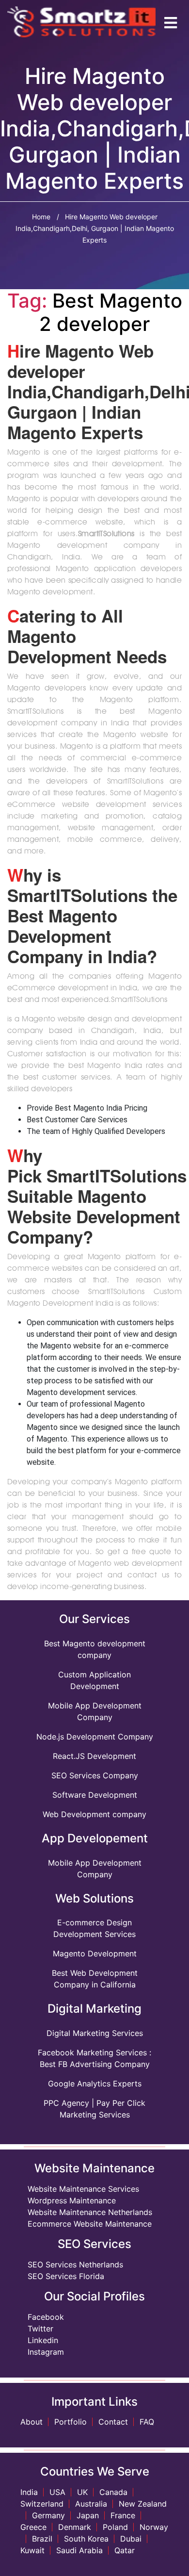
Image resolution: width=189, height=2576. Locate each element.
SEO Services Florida (66, 2276)
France (123, 2515)
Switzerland (42, 2504)
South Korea (86, 2539)
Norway (154, 2527)
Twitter (40, 2329)
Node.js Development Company (95, 1737)
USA (57, 2492)
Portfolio (71, 2422)
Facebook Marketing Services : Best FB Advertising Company (94, 2058)
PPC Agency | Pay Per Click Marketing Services (94, 2109)
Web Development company (94, 1814)
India (29, 2492)
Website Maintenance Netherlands (90, 2212)
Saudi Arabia (79, 2550)
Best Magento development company (95, 1649)
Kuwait (32, 2550)
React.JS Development (94, 1756)
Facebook (46, 2317)
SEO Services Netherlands (75, 2264)
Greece (33, 2527)
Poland (115, 2527)
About (31, 2422)
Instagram (46, 2352)
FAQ (147, 2422)
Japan (88, 2515)
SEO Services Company (95, 1775)
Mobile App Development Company (95, 1711)
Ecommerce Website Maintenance (90, 2224)
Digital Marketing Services (95, 2033)
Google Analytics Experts (95, 2084)
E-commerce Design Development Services (94, 1928)
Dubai (131, 2539)
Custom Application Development (94, 1680)
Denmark (75, 2527)
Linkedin (43, 2340)
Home (41, 217)
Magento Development (95, 1953)
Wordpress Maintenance (72, 2200)
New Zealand (143, 2504)
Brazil (42, 2539)
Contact (113, 2422)
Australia (91, 2504)
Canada (113, 2492)
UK (82, 2492)
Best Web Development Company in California (95, 1979)
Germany (48, 2515)
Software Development (95, 1795)
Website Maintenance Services (83, 2189)
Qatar (125, 2550)
